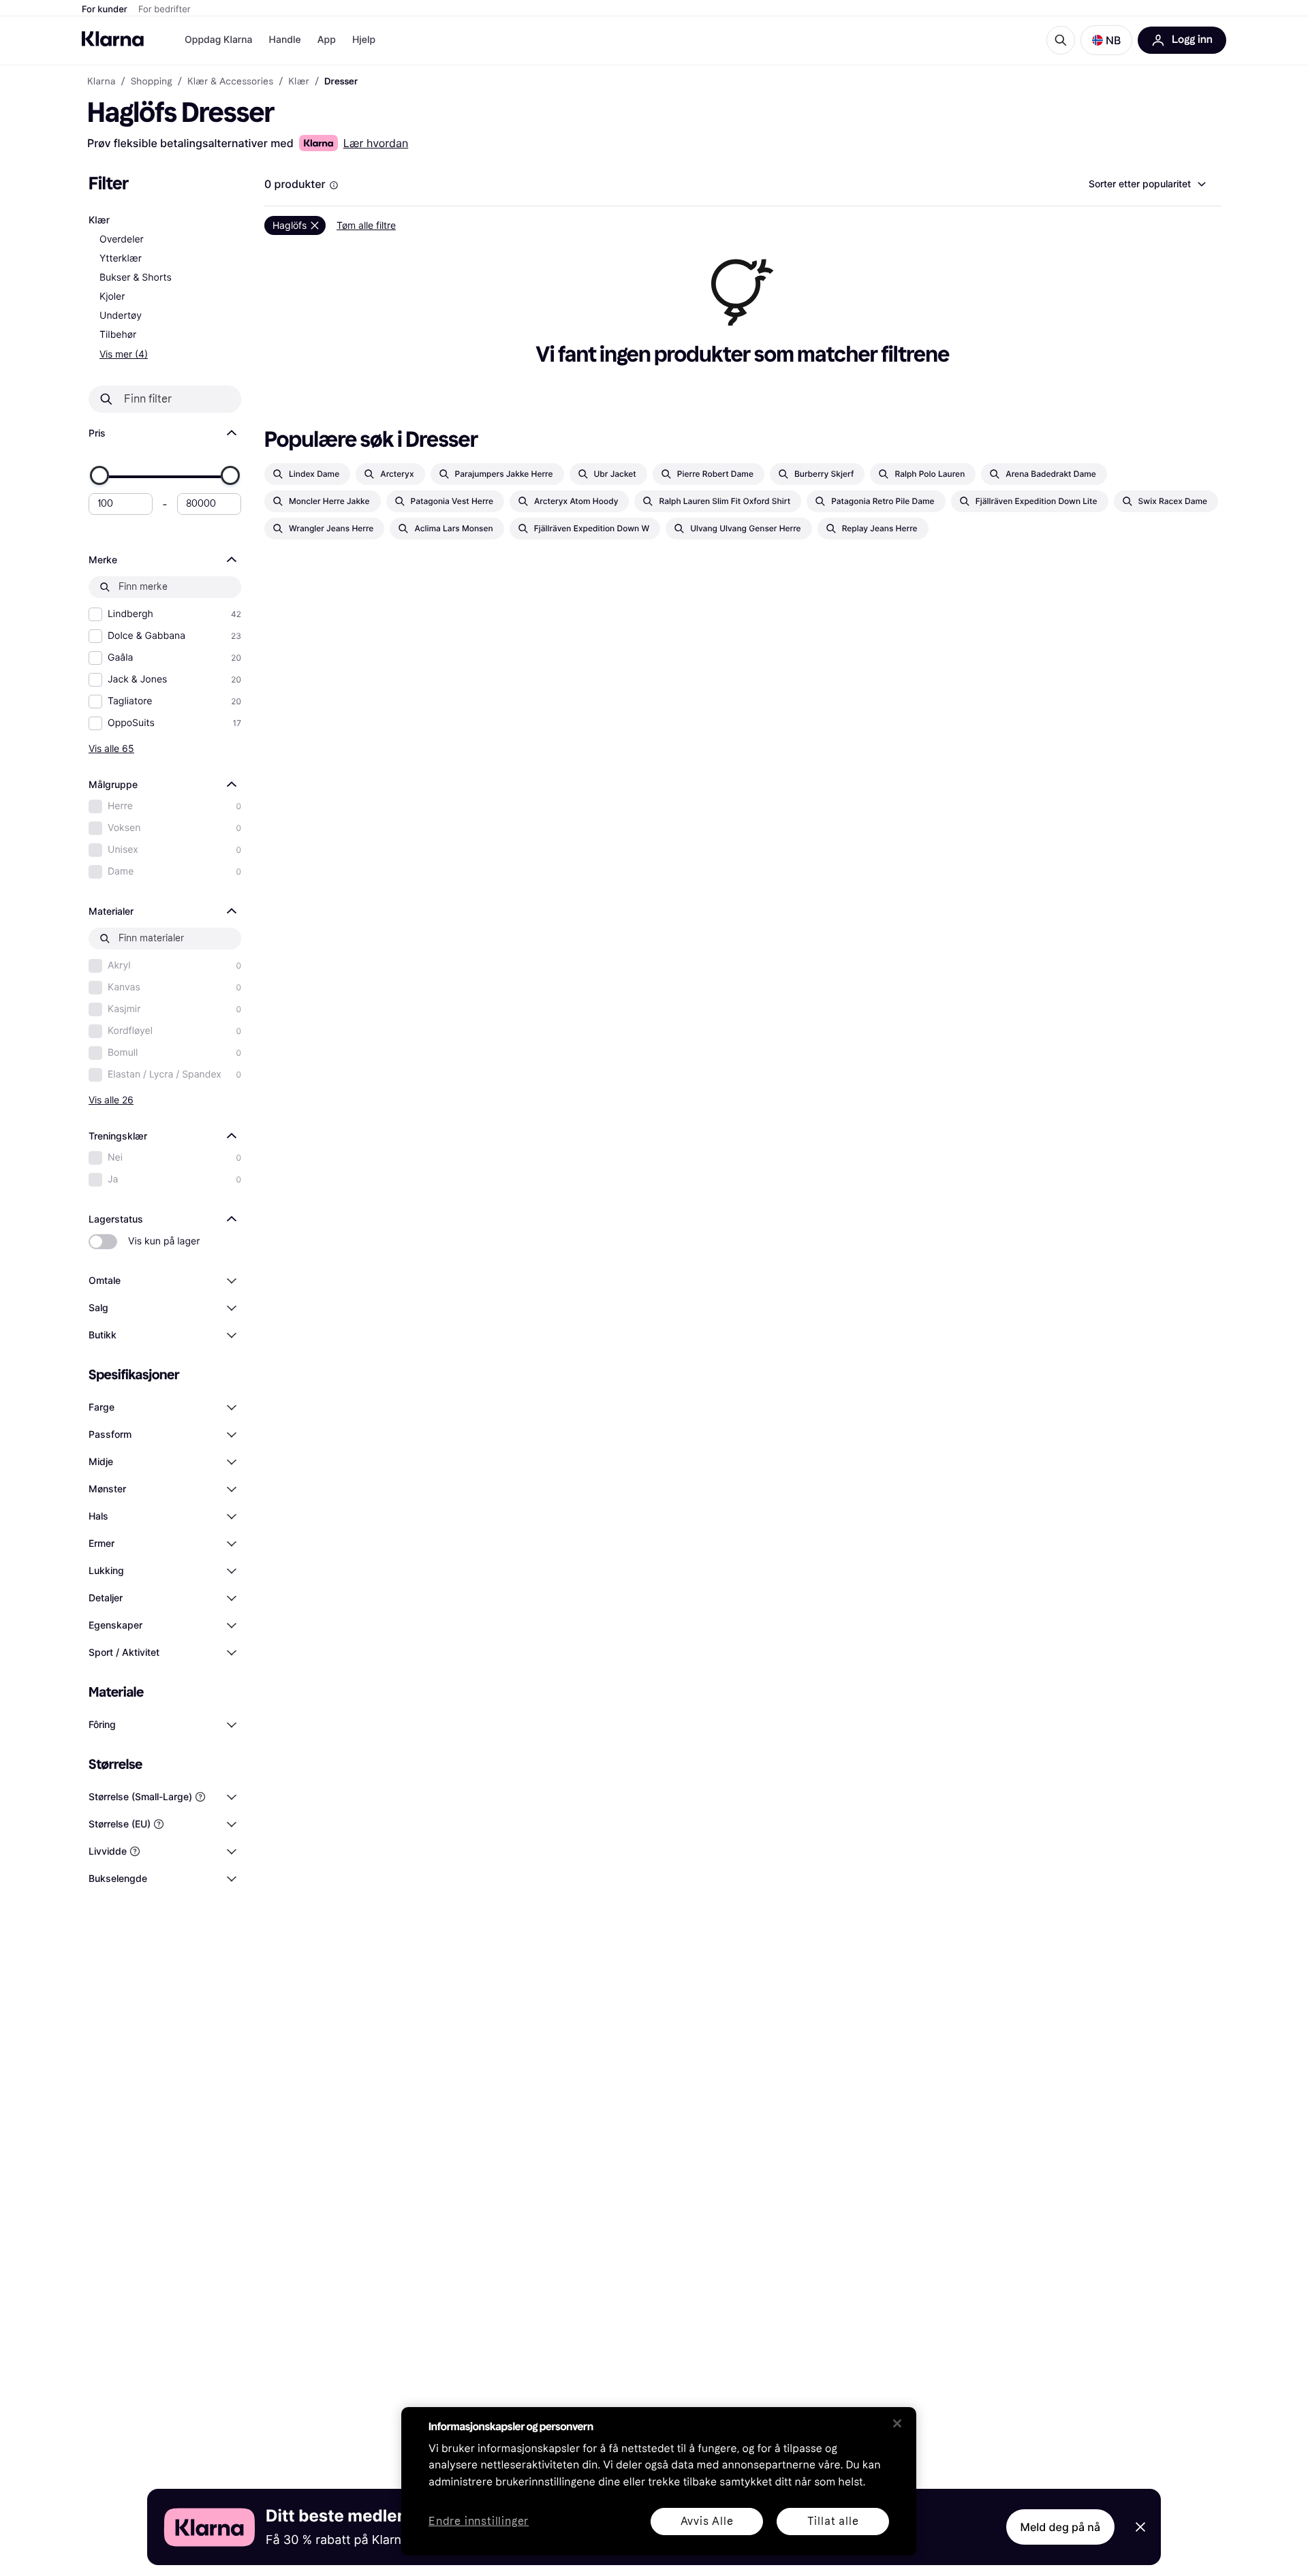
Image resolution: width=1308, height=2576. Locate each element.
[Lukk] (897, 2423)
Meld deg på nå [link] (1060, 2527)
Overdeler (122, 239)
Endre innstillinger (479, 2522)
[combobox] (1147, 184)
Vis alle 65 (111, 748)
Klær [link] (299, 82)
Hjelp (364, 40)
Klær (99, 220)
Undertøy (121, 316)
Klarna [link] (101, 82)
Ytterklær (121, 258)
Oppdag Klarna (219, 40)
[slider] (99, 475)
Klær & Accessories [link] (230, 82)
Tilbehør (118, 335)
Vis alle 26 (111, 1100)
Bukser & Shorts (136, 278)
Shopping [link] (152, 82)
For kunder (105, 10)
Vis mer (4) (124, 354)
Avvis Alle (707, 2521)
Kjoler (112, 297)
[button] (1106, 40)
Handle (285, 40)
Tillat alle (833, 2521)
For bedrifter (165, 10)
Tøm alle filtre (366, 225)
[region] (659, 2481)
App (327, 40)
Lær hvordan (376, 143)
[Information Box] (334, 185)
